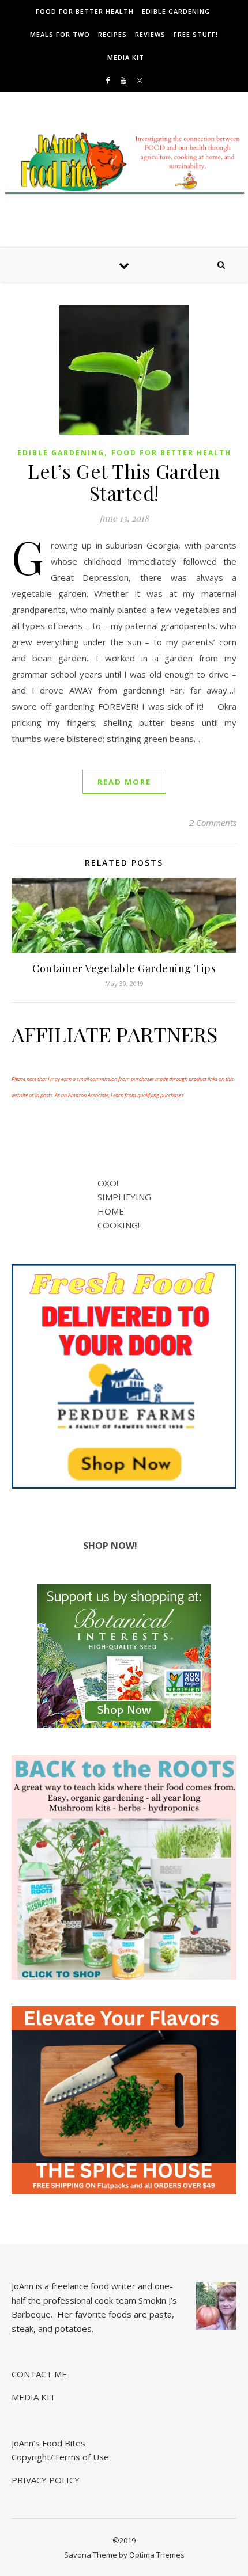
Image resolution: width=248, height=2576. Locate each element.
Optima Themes (157, 2555)
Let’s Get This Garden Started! (124, 482)
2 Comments (213, 823)
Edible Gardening (176, 11)
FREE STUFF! (196, 34)
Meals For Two (60, 34)
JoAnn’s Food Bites (48, 2443)
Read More (124, 782)
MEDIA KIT (126, 57)
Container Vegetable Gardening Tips (124, 968)
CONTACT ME (39, 2374)
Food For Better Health (85, 11)
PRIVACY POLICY (46, 2480)
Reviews (150, 34)
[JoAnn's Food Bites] (124, 168)
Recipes (112, 34)
